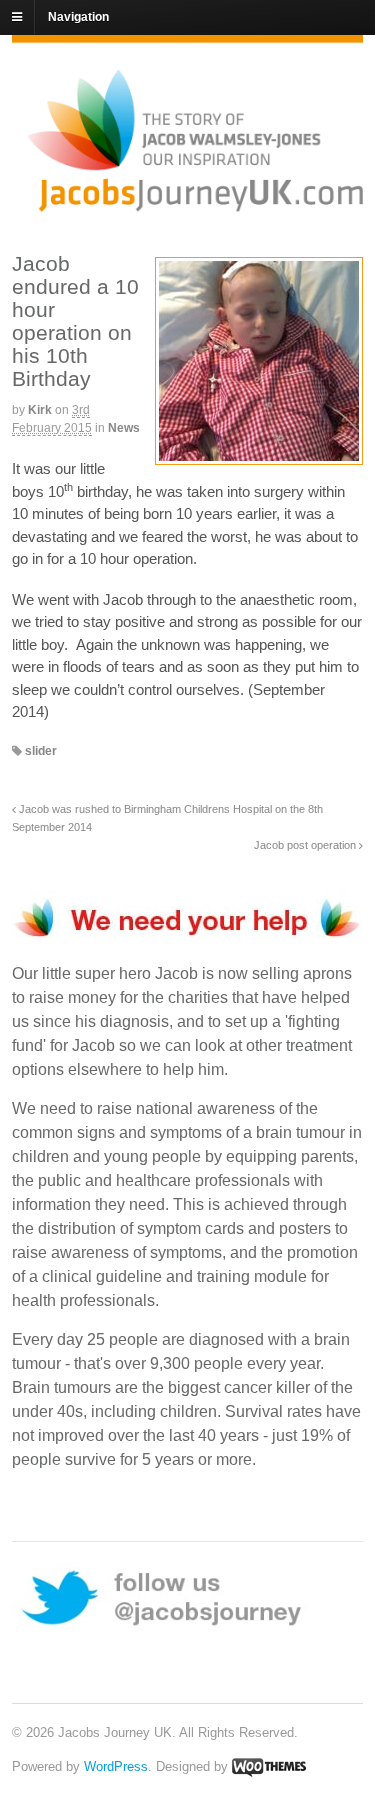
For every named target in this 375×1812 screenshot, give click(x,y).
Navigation (78, 17)
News (124, 428)
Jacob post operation (306, 845)
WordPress (116, 1766)
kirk (40, 410)
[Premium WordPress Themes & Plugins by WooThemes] (269, 1766)
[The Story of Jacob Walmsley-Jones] (195, 203)
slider (41, 751)
